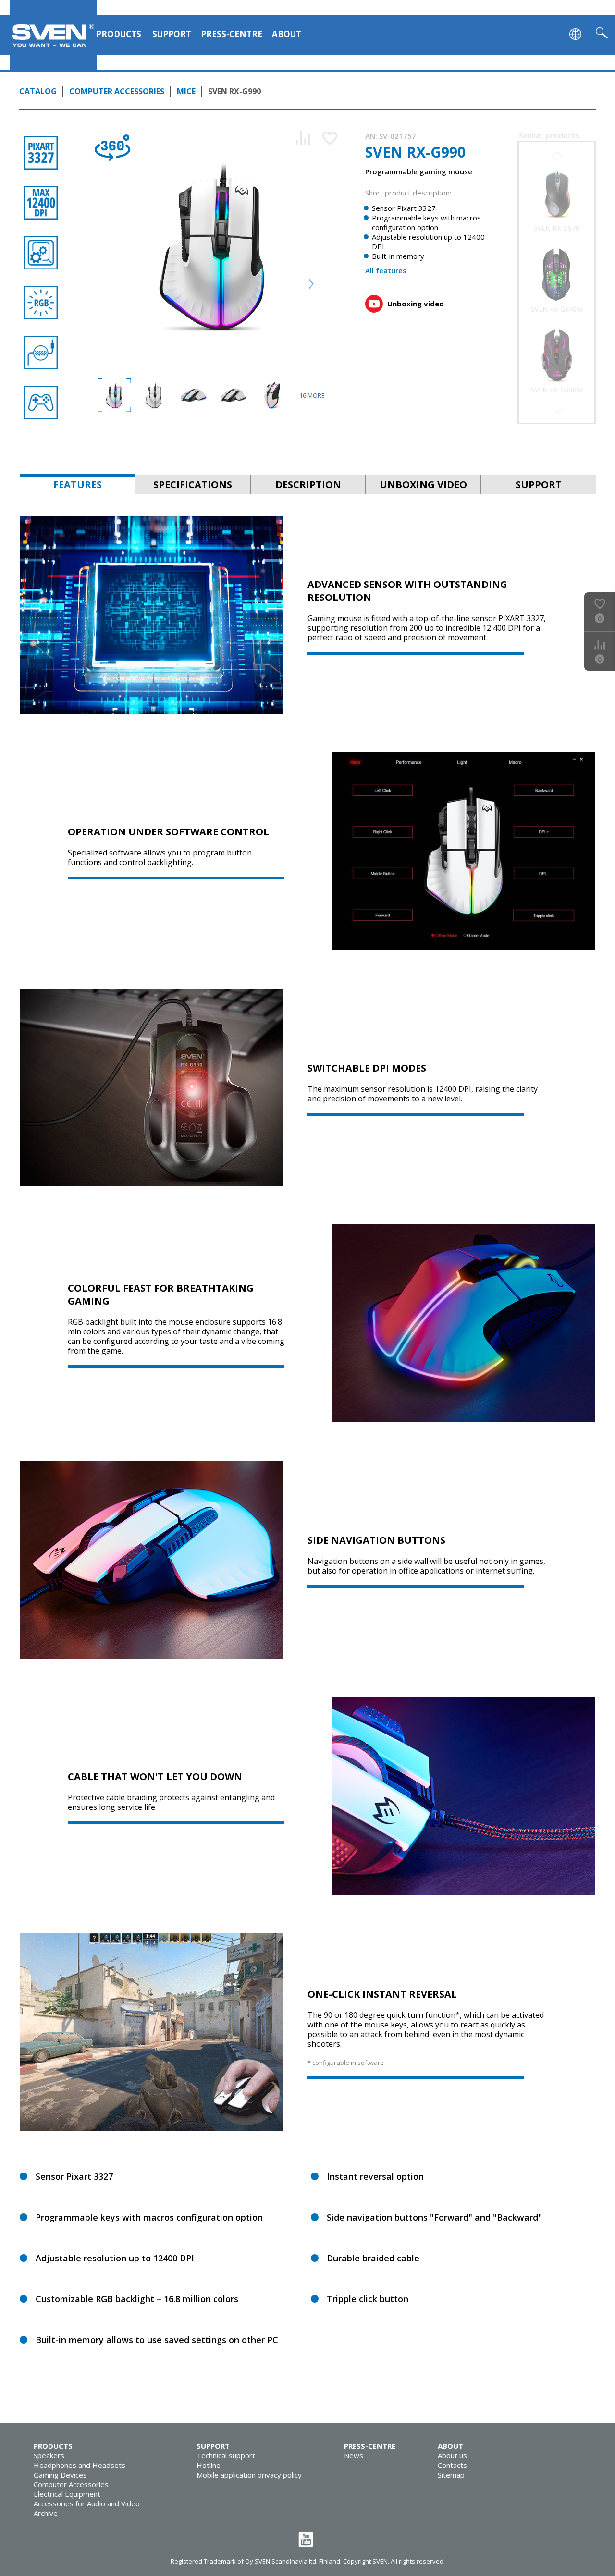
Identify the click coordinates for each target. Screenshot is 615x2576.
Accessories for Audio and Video (87, 2503)
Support (172, 34)
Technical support (226, 2455)
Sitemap (451, 2475)
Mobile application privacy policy (249, 2475)
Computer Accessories (117, 91)
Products (119, 34)
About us (452, 2455)
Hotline (209, 2465)
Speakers (49, 2455)
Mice (186, 91)
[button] (557, 411)
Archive (46, 2513)
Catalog (38, 91)
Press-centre (232, 34)
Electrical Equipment (67, 2494)
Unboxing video (416, 304)
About (287, 34)
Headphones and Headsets (80, 2465)
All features (386, 270)
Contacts (452, 2465)
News (354, 2455)
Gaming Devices (60, 2475)
